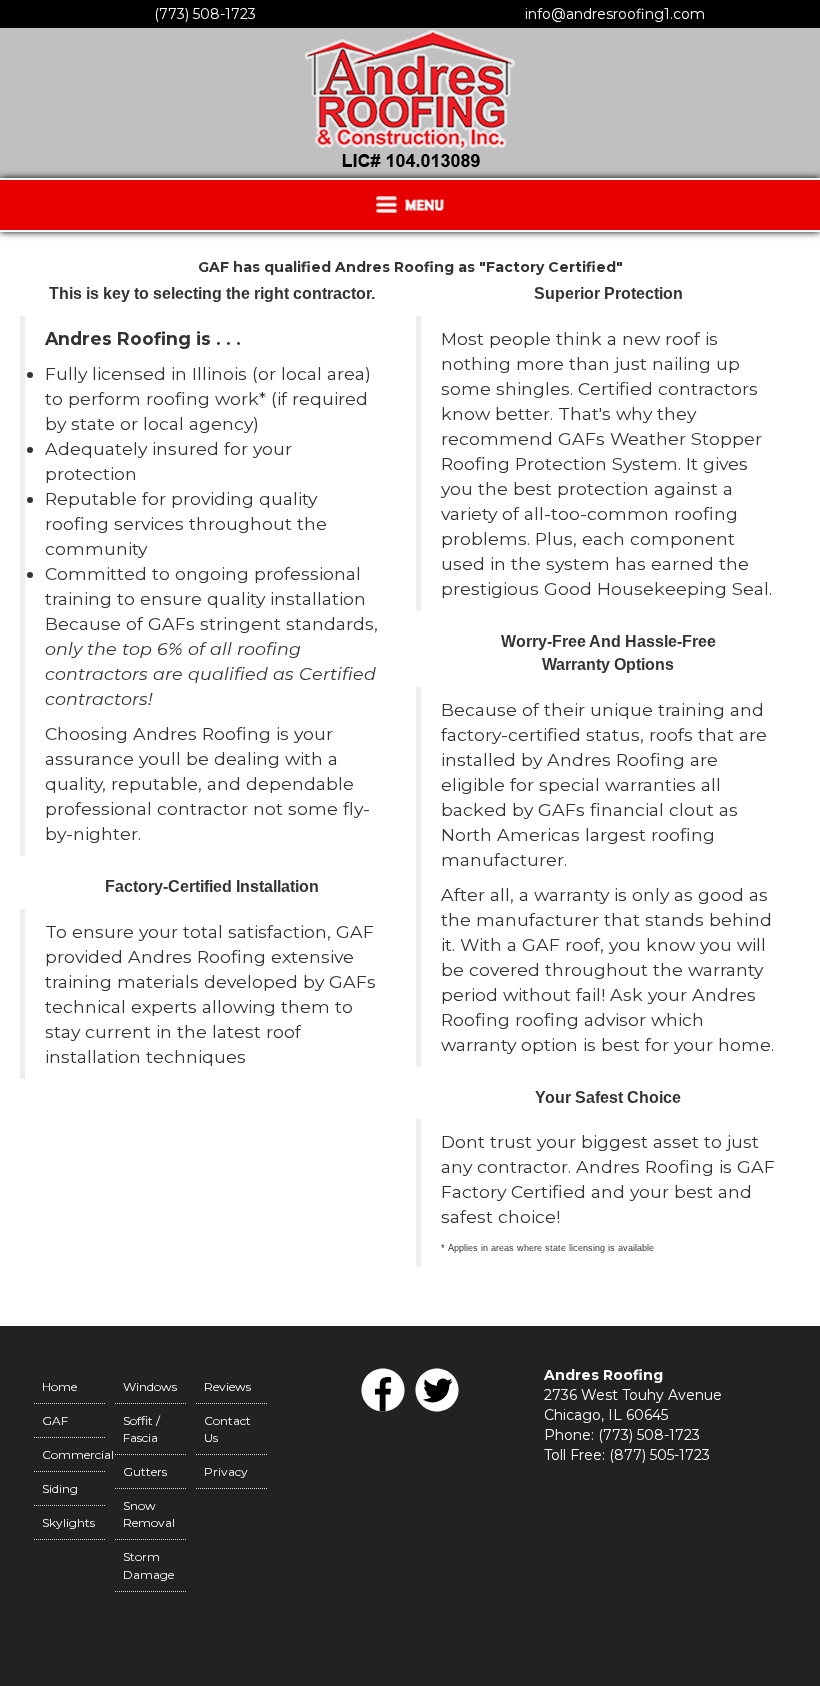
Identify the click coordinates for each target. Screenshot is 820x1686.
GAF (55, 1420)
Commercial (73, 1454)
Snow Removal (149, 1514)
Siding (60, 1488)
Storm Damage (148, 1565)
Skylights (68, 1522)
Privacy (226, 1471)
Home (59, 1386)
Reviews (227, 1386)
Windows (150, 1386)
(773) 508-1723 (205, 14)
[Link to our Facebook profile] (383, 1410)
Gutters (145, 1471)
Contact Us (227, 1429)
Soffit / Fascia (141, 1429)
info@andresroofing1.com (615, 14)
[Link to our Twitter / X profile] (437, 1410)
